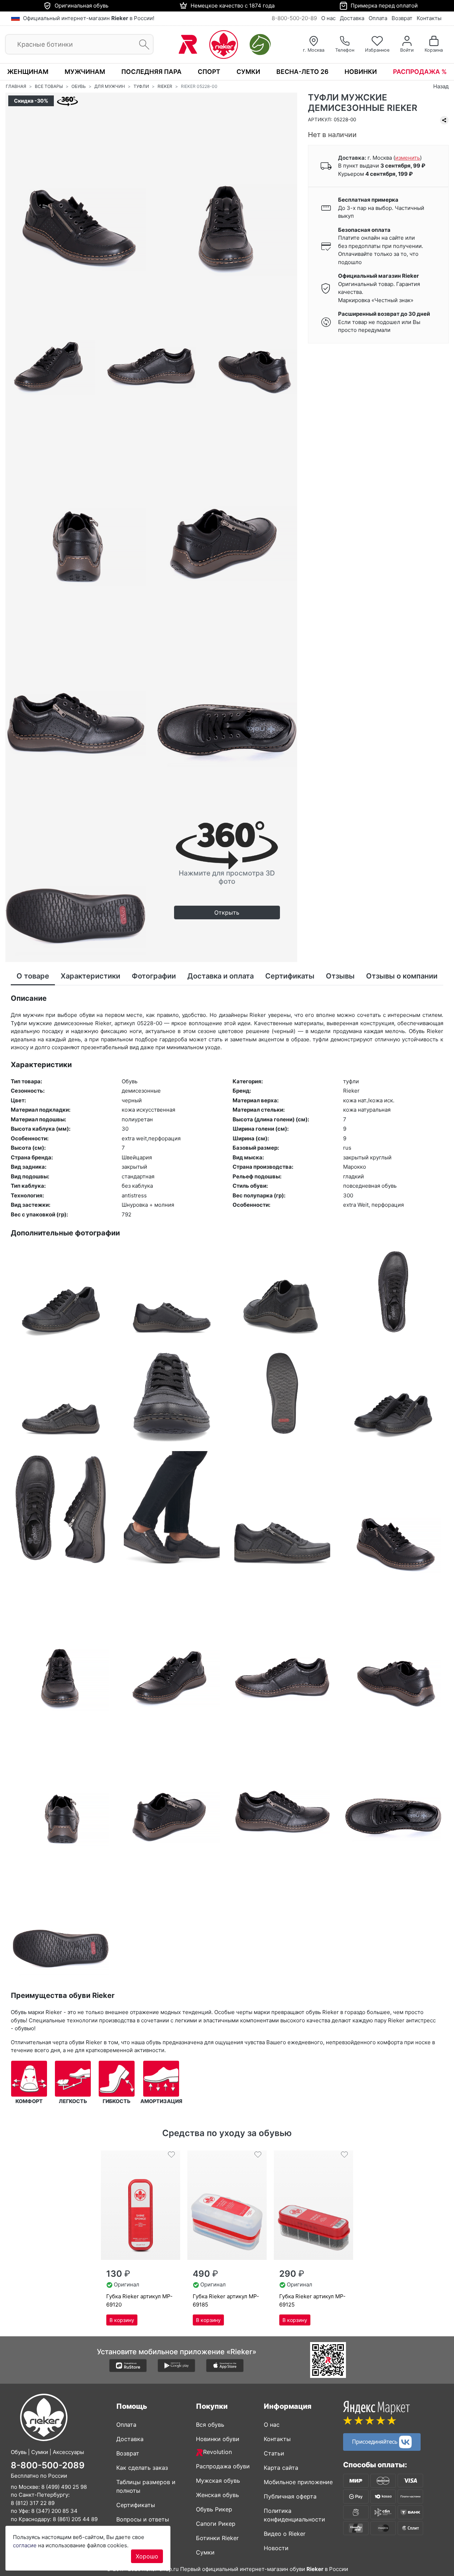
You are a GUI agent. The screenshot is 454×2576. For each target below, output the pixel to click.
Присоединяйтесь (376, 2441)
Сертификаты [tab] (290, 976)
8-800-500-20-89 (294, 18)
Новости (276, 2548)
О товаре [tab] (33, 976)
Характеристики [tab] (90, 976)
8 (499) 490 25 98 (64, 2487)
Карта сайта (281, 2468)
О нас (328, 18)
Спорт (209, 72)
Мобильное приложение (298, 2482)
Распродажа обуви (223, 2466)
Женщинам (28, 72)
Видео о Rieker (285, 2534)
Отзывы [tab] (340, 976)
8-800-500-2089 (48, 2465)
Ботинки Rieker (217, 2538)
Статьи (274, 2453)
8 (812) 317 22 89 (33, 2503)
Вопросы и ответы (143, 2519)
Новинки (361, 72)
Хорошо (147, 2556)
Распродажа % (420, 72)
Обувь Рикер (214, 2509)
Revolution (217, 2452)
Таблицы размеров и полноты (146, 2486)
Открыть (227, 912)
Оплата (378, 18)
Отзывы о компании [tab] (402, 976)
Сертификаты (136, 2505)
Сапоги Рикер (216, 2524)
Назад (441, 86)
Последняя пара (151, 72)
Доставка (352, 18)
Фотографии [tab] (154, 976)
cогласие (25, 2545)
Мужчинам (85, 72)
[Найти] (142, 45)
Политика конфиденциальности (294, 2515)
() (408, 158)
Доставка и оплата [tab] (221, 976)
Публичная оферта (290, 2496)
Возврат (402, 18)
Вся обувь (210, 2425)
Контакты (429, 18)
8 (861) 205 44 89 (75, 2519)
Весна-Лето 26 (302, 72)
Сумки (248, 72)
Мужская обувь (218, 2481)
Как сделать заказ (142, 2468)
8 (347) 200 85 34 (54, 2511)
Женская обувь (217, 2495)
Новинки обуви (218, 2439)
